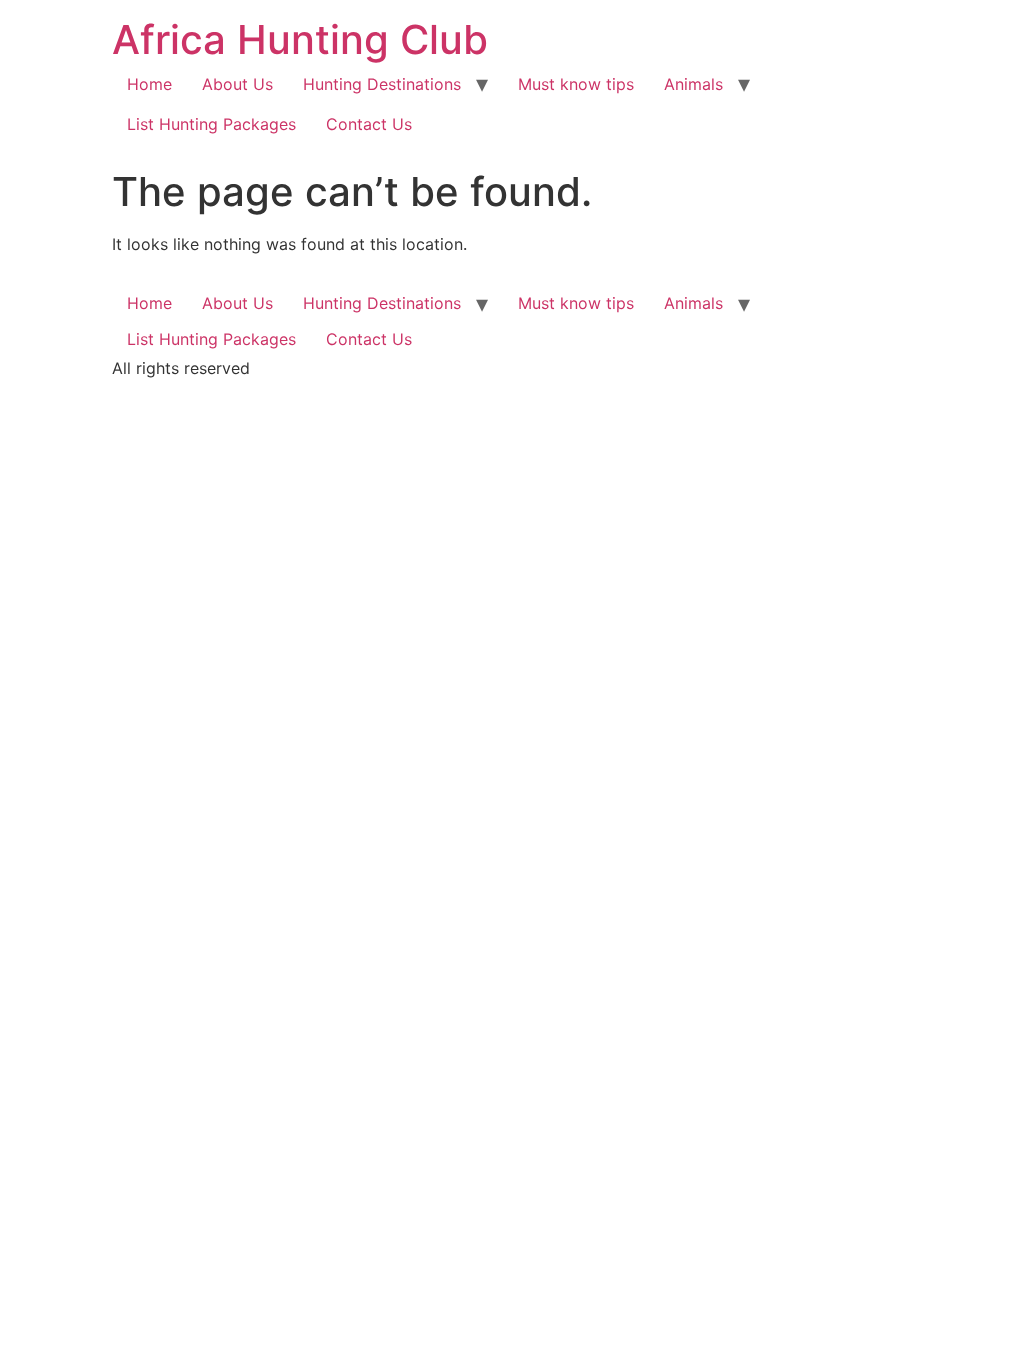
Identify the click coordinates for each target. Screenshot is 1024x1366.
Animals (693, 84)
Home (149, 84)
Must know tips (576, 84)
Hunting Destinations (382, 84)
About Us (237, 84)
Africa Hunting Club (300, 39)
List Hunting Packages (211, 124)
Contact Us (369, 124)
